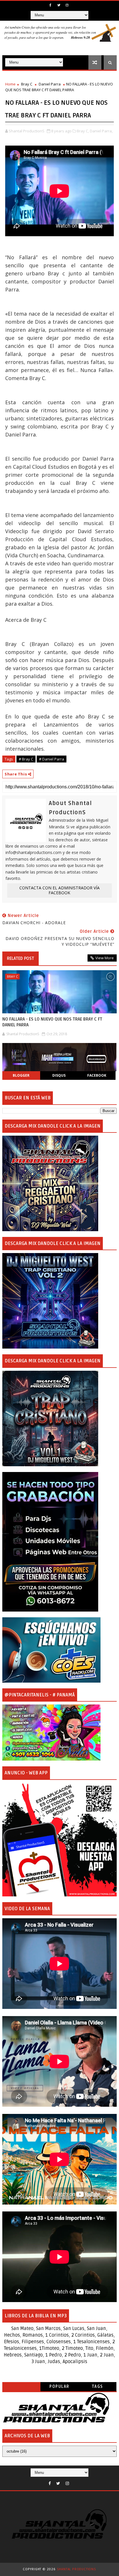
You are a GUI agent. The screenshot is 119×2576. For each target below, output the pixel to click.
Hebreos (13, 2355)
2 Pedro (73, 2355)
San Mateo (22, 2329)
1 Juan (90, 2355)
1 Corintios (57, 2335)
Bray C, (83, 131)
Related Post (21, 958)
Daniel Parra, (101, 131)
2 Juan (107, 2355)
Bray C (27, 84)
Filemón (105, 2348)
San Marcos (48, 2329)
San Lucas (74, 2329)
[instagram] (67, 5)
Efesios (12, 2342)
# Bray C (26, 759)
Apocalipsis (75, 2362)
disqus (59, 1075)
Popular (59, 2387)
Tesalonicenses (93, 2342)
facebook (97, 1075)
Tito (89, 2348)
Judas (54, 2362)
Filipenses (33, 2342)
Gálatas (105, 2335)
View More (105, 958)
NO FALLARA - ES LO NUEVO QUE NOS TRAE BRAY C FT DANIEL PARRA (52, 1022)
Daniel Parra (50, 84)
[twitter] (59, 5)
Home (10, 84)
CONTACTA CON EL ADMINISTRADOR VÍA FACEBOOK (59, 890)
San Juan (96, 2329)
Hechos (12, 2335)
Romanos (33, 2335)
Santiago (34, 2355)
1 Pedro (54, 2355)
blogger (21, 1075)
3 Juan (38, 2362)
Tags (97, 2387)
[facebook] (50, 5)
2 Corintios (83, 2335)
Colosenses (59, 2342)
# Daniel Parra (52, 759)
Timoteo (51, 2348)
